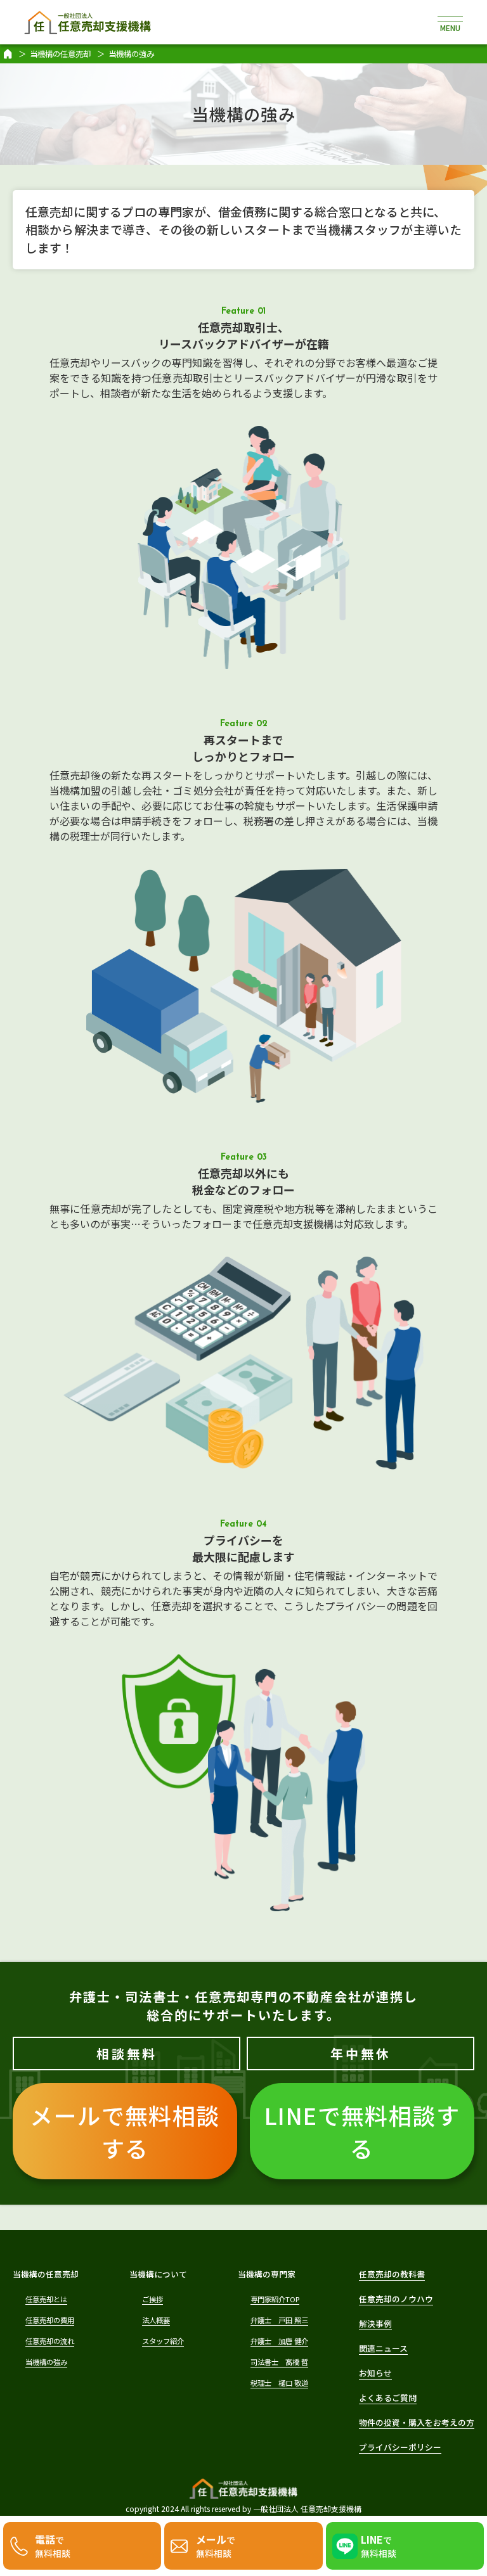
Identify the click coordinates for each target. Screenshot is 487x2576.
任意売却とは (46, 2299)
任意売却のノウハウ (396, 2299)
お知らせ (375, 2373)
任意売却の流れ (50, 2341)
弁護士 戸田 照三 (279, 2320)
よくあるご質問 (388, 2398)
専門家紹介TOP (275, 2299)
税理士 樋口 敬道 (279, 2383)
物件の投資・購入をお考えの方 (417, 2422)
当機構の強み (46, 2362)
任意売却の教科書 (392, 2274)
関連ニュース (383, 2348)
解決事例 (375, 2323)
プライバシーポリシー (400, 2447)
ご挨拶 (153, 2299)
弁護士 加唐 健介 (279, 2341)
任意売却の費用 (50, 2320)
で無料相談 (53, 2546)
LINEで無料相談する (362, 2131)
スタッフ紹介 (163, 2341)
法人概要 (156, 2320)
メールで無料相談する (125, 2131)
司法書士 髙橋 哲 (279, 2362)
